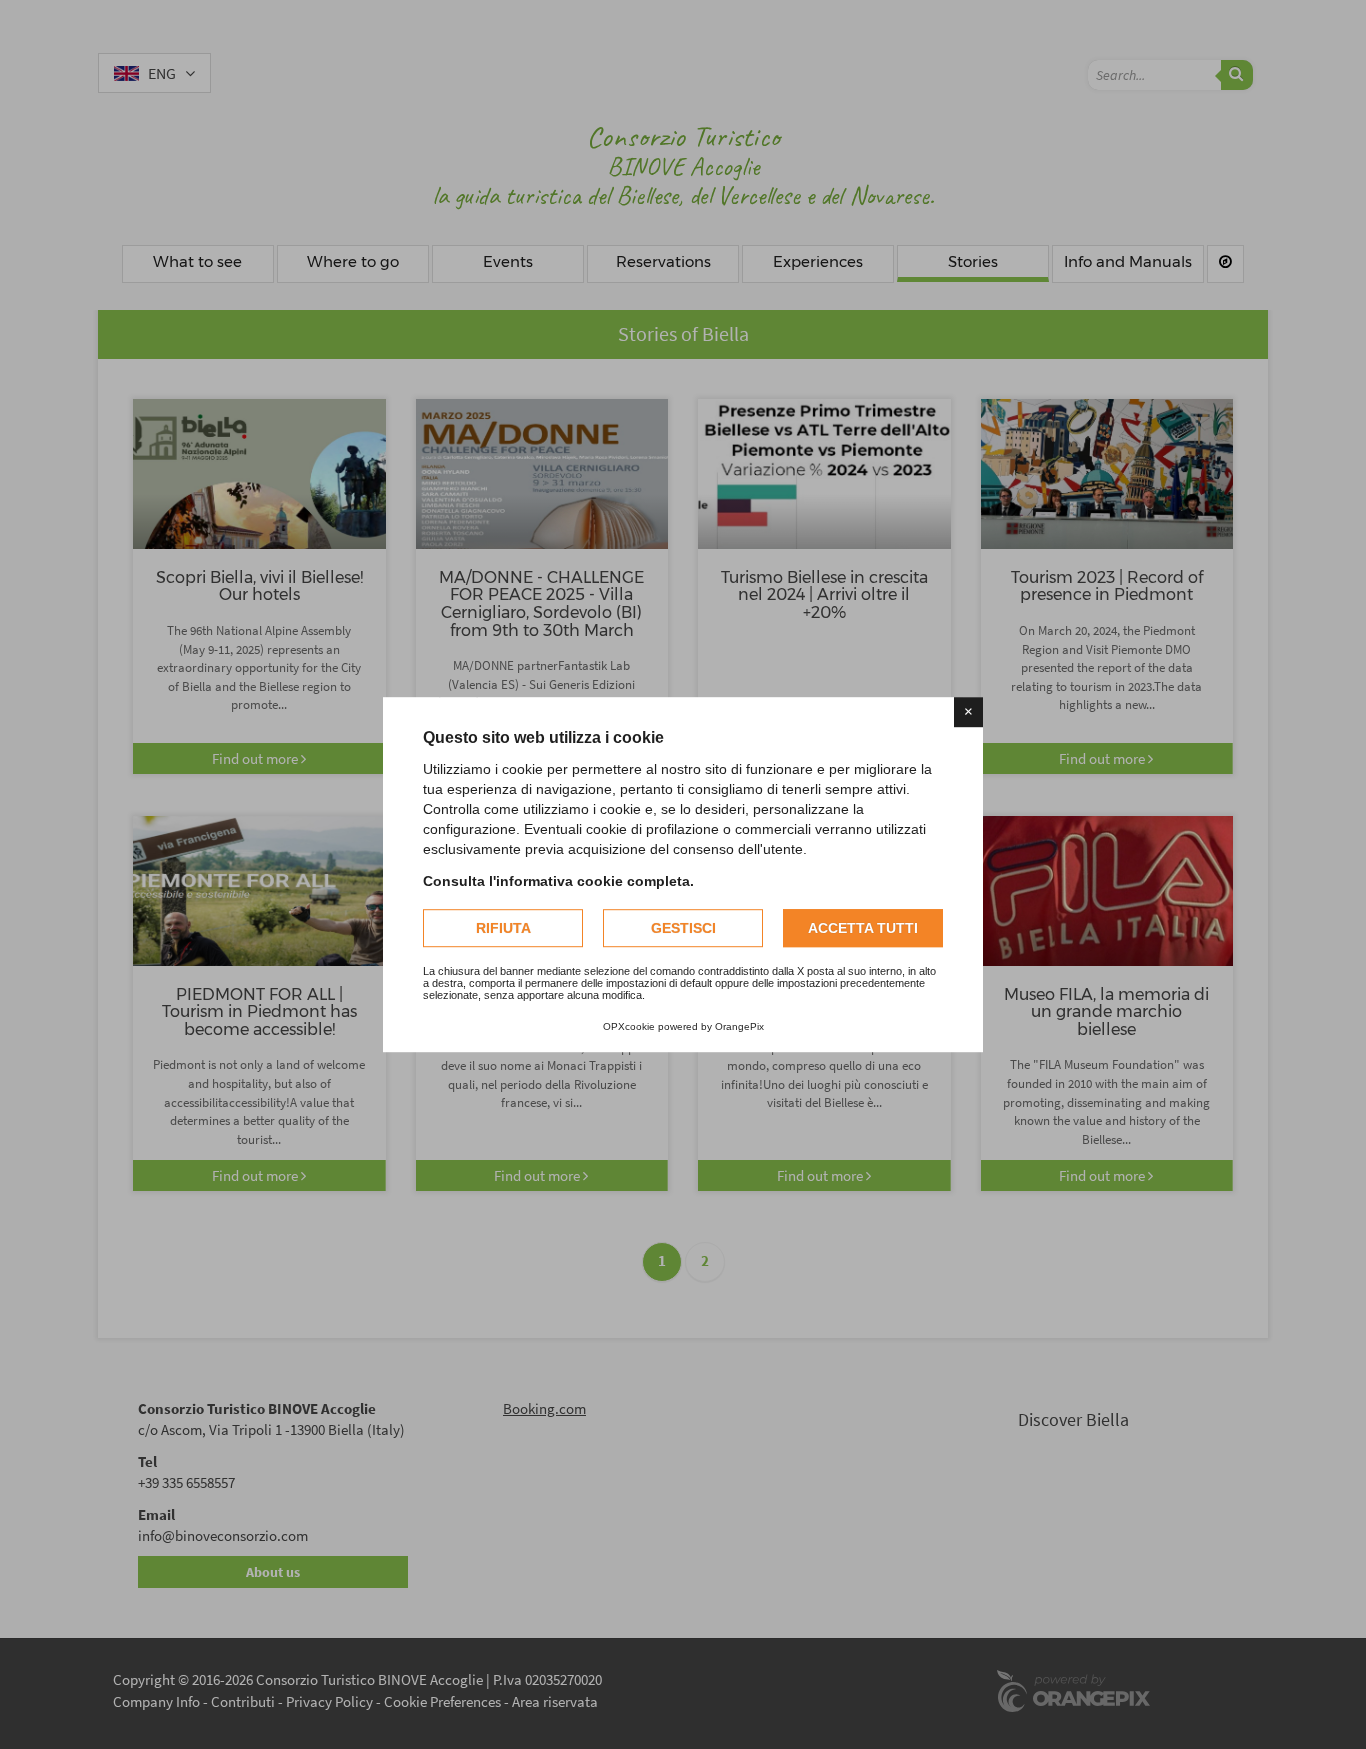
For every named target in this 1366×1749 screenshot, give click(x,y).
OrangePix (739, 1026)
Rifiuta (503, 928)
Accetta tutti (863, 928)
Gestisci (683, 928)
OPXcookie (629, 1026)
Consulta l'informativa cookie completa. (558, 881)
